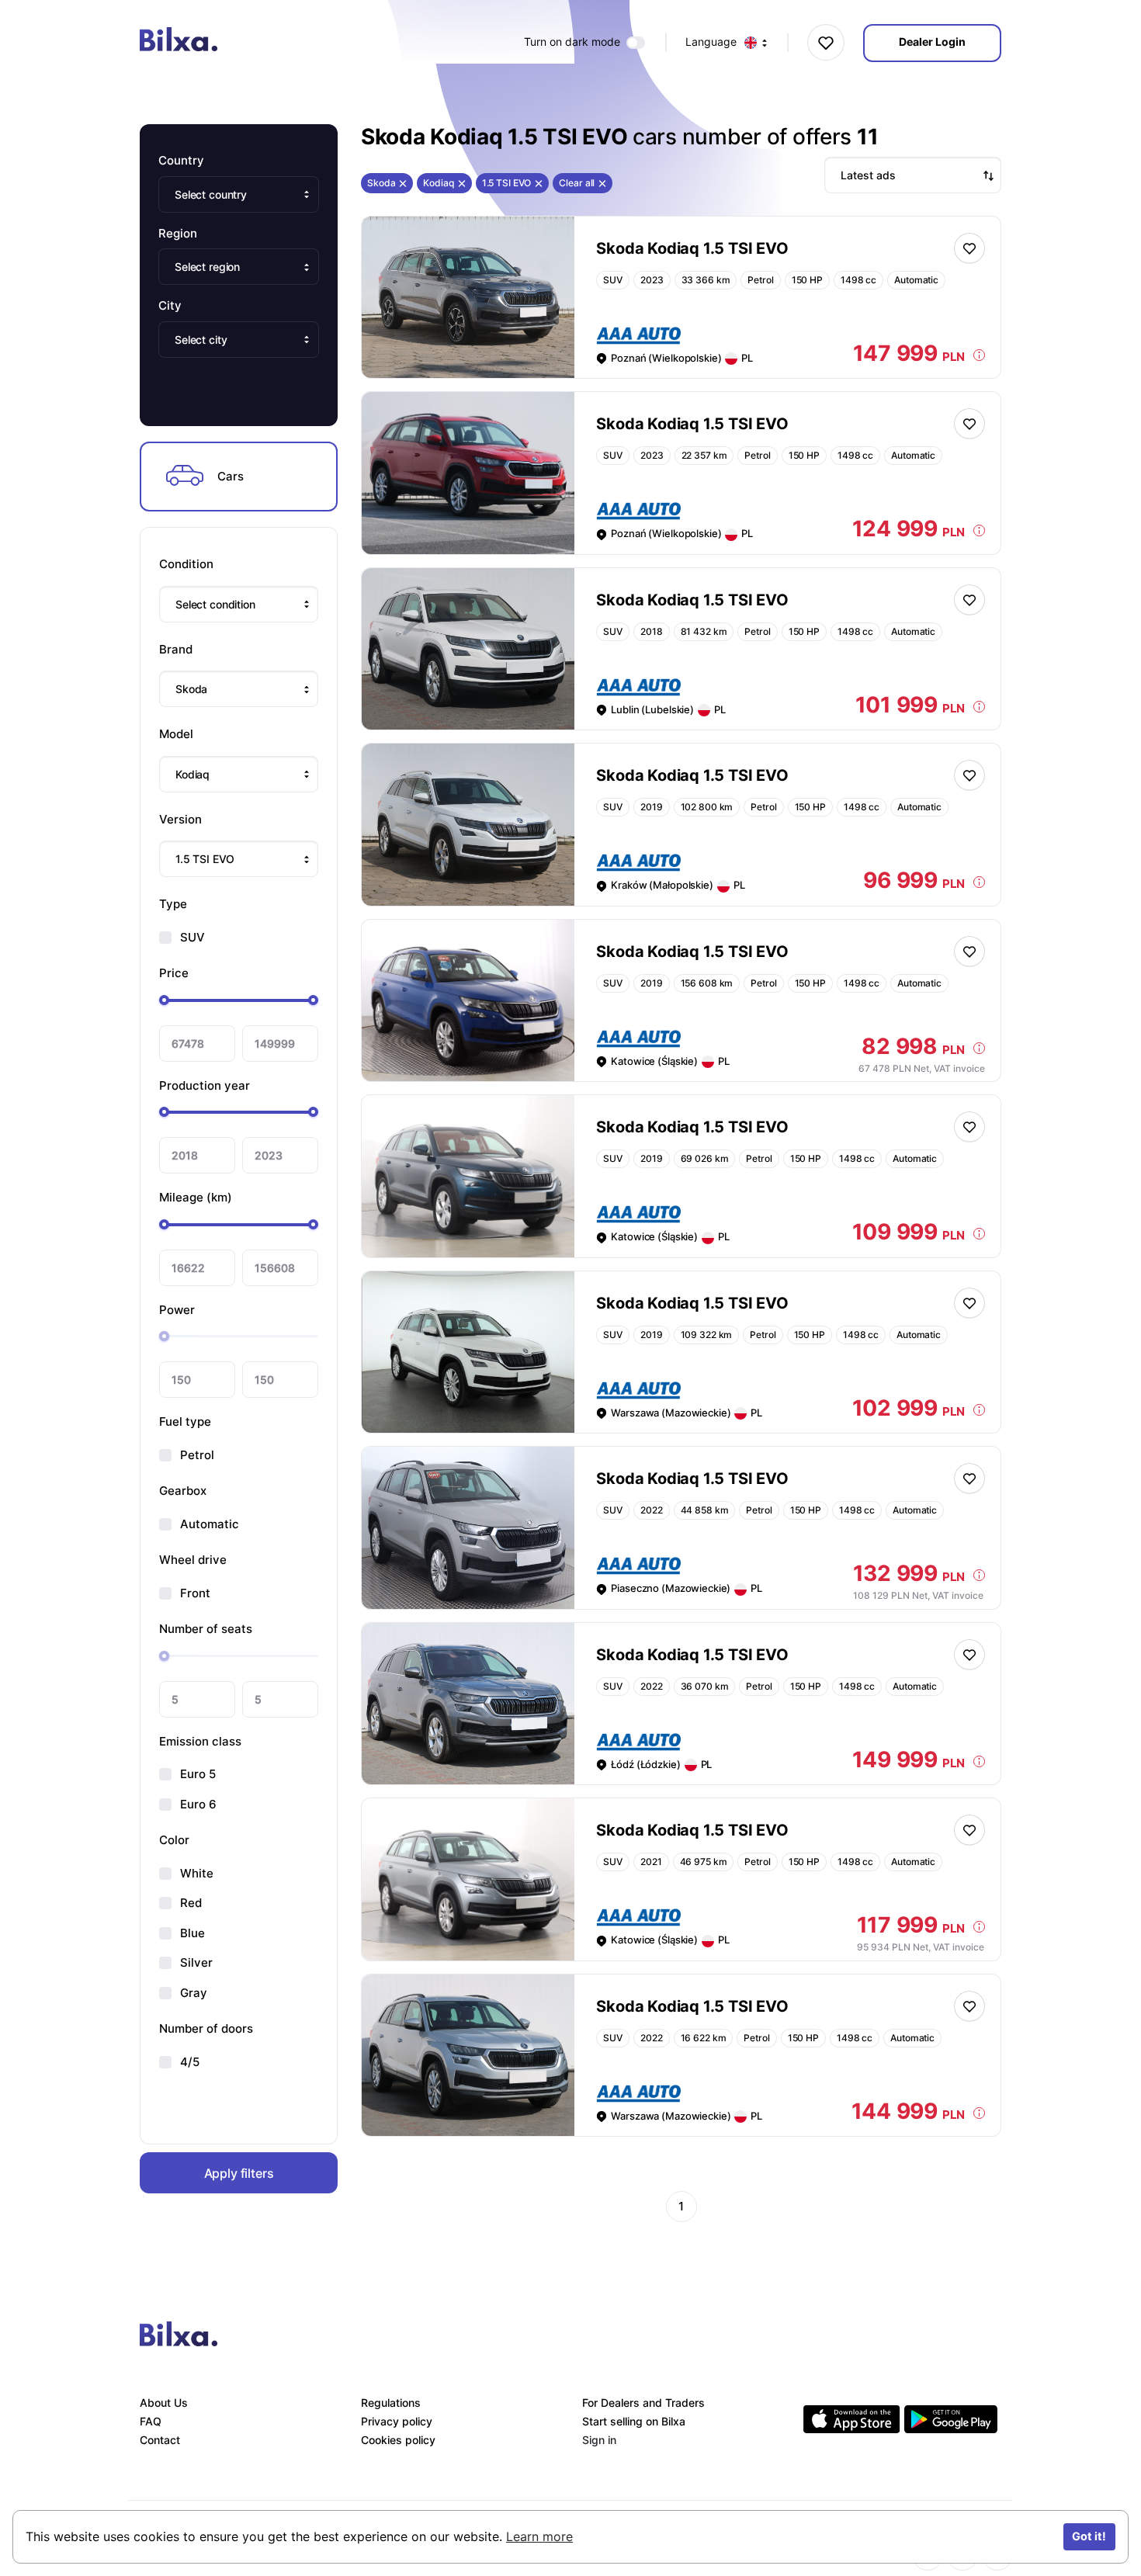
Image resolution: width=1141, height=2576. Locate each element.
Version (180, 819)
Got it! (1089, 2536)
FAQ (151, 2421)
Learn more (539, 2536)
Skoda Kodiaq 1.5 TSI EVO (692, 248)
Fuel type (185, 1421)
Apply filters (239, 2173)
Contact (160, 2440)
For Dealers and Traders (643, 2403)
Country (181, 160)
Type (173, 904)
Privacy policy (397, 2421)
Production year (205, 1085)
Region (178, 233)
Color (174, 1840)
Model (176, 734)
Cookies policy (398, 2440)
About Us (164, 2403)
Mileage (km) (196, 1197)
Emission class (200, 1741)
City (170, 305)
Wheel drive (193, 1560)
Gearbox (183, 1491)
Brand (176, 649)
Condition (186, 564)
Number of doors (206, 2028)
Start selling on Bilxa (634, 2421)
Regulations (391, 2403)
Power (177, 1310)
